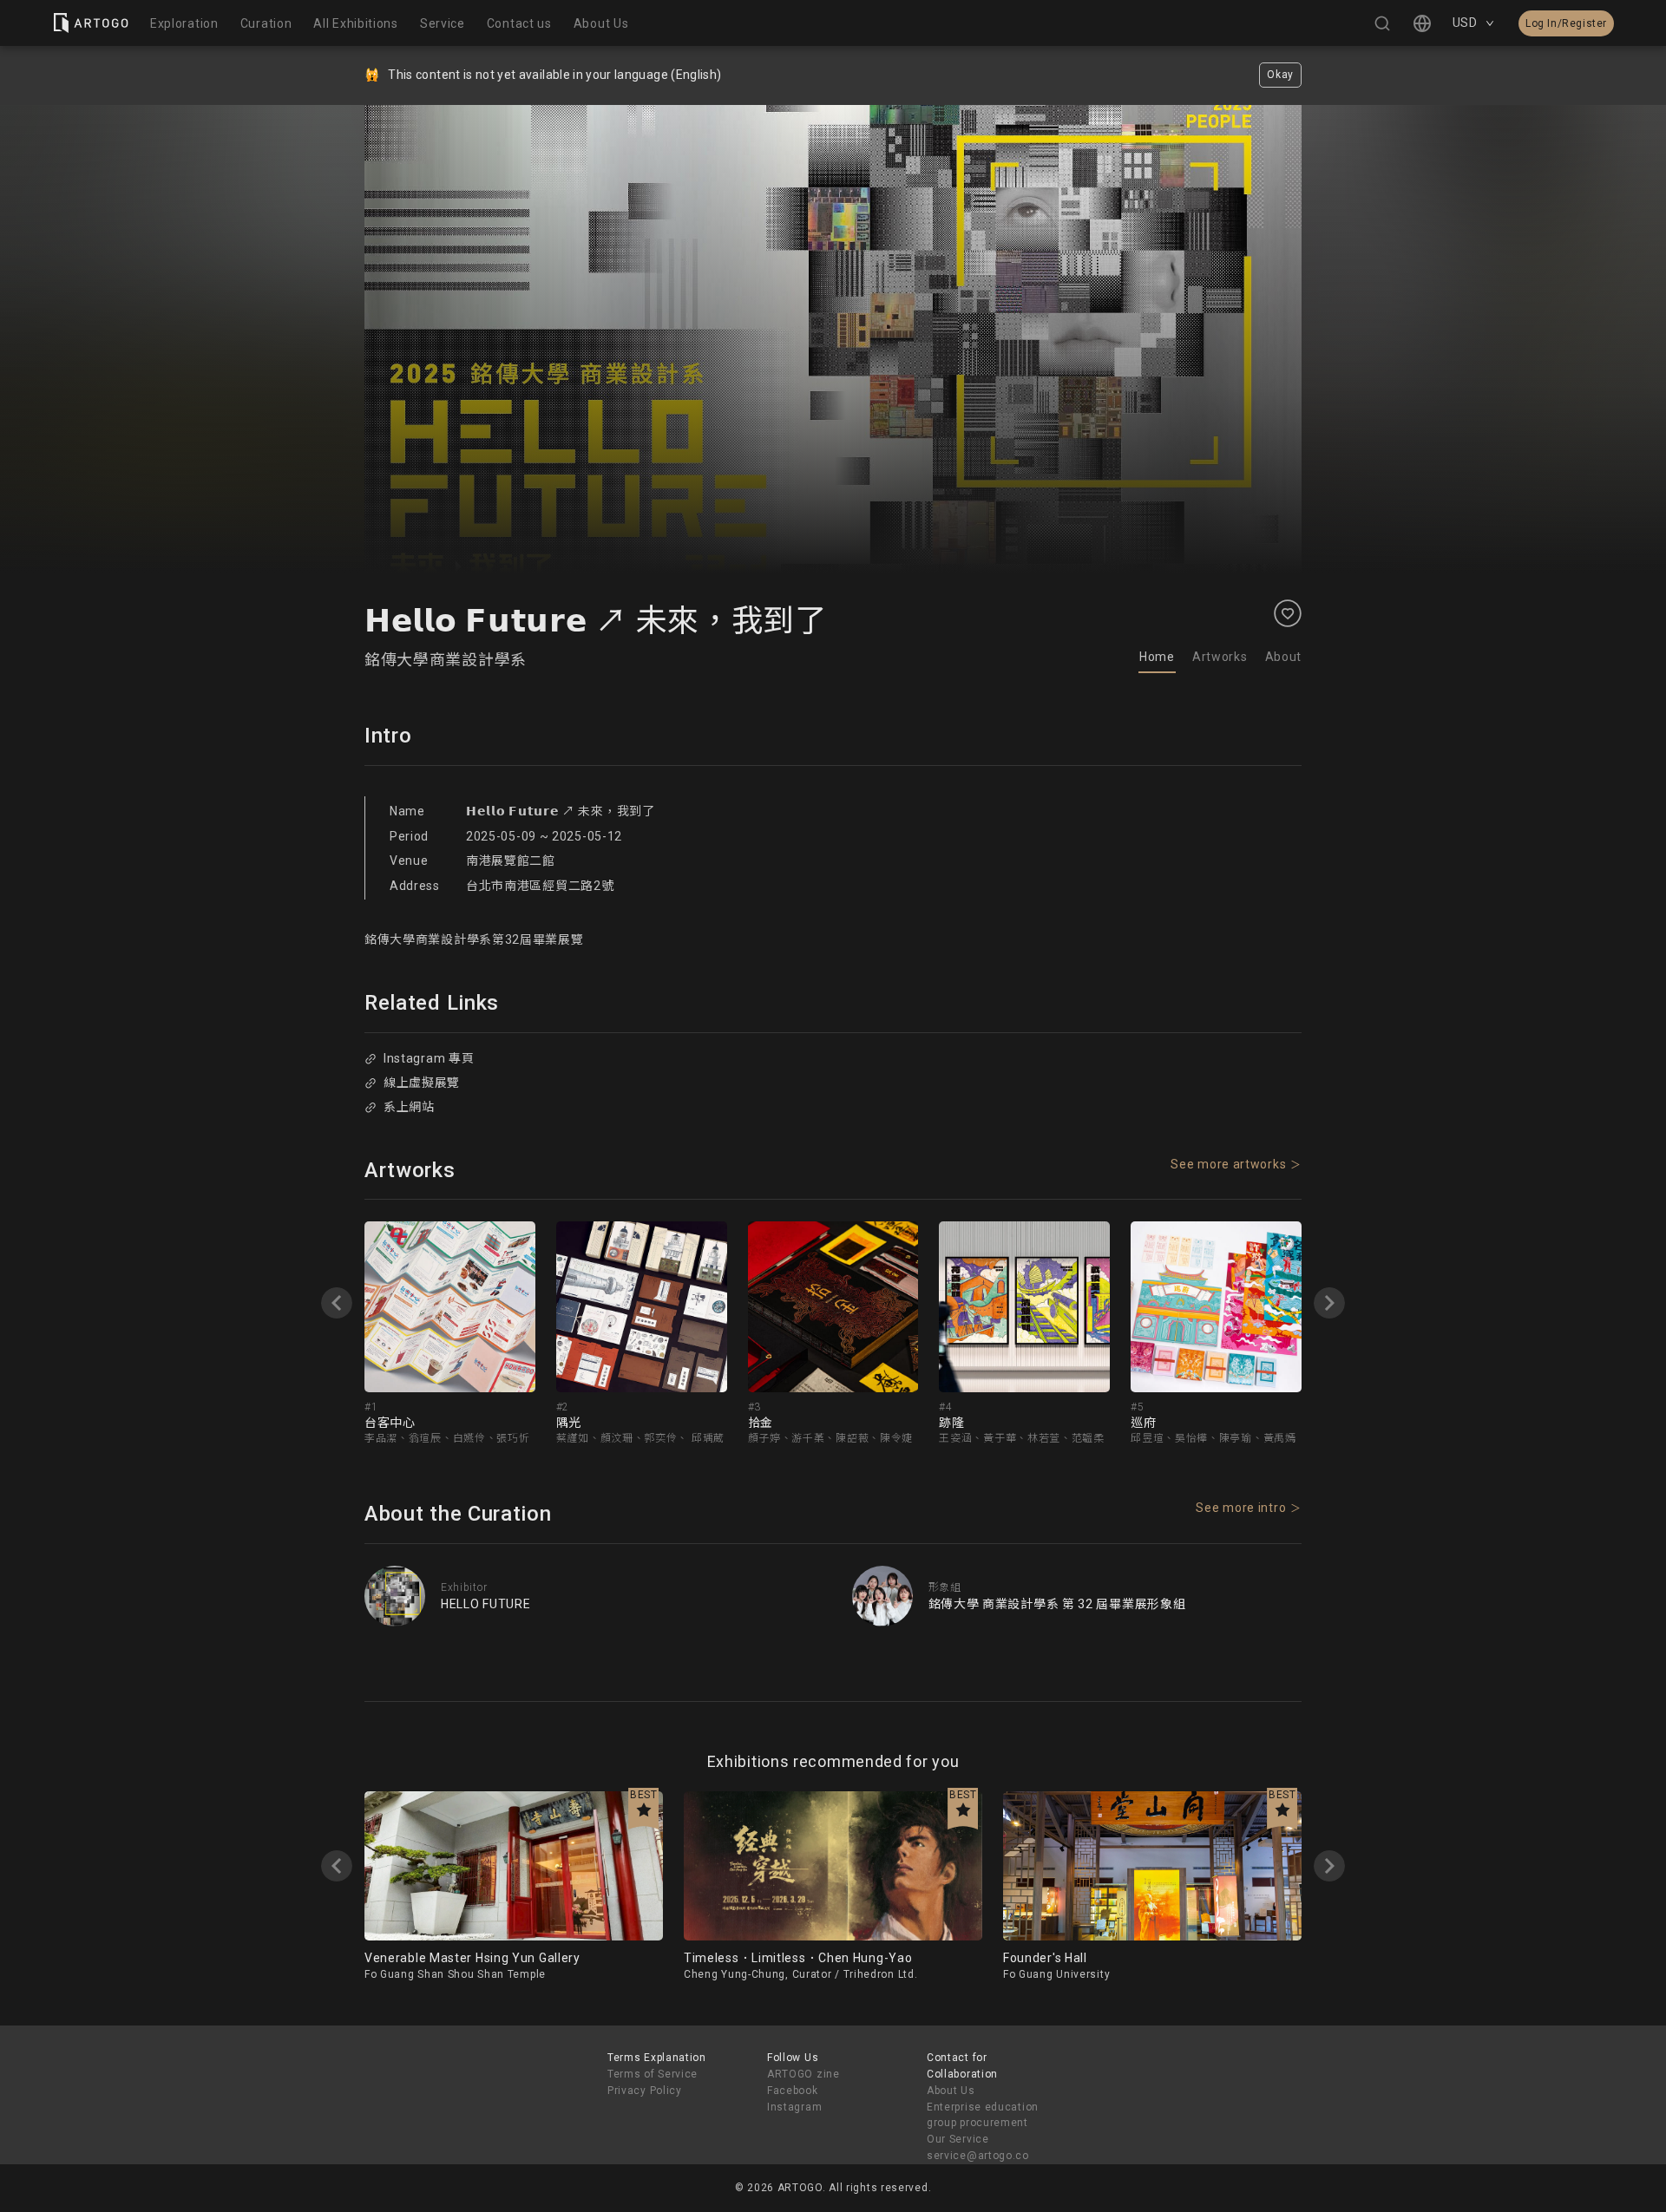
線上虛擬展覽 (422, 1083)
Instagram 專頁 (429, 1058)
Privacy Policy (645, 2091)
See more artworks (1228, 1164)
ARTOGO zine (803, 2074)
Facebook (793, 2091)
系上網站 (409, 1107)
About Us (951, 2091)
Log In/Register (1566, 23)
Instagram (794, 2107)
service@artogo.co (978, 2156)
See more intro (1241, 1508)
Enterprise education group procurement (983, 2115)
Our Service (958, 2139)
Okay (1280, 75)
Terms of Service (653, 2074)
